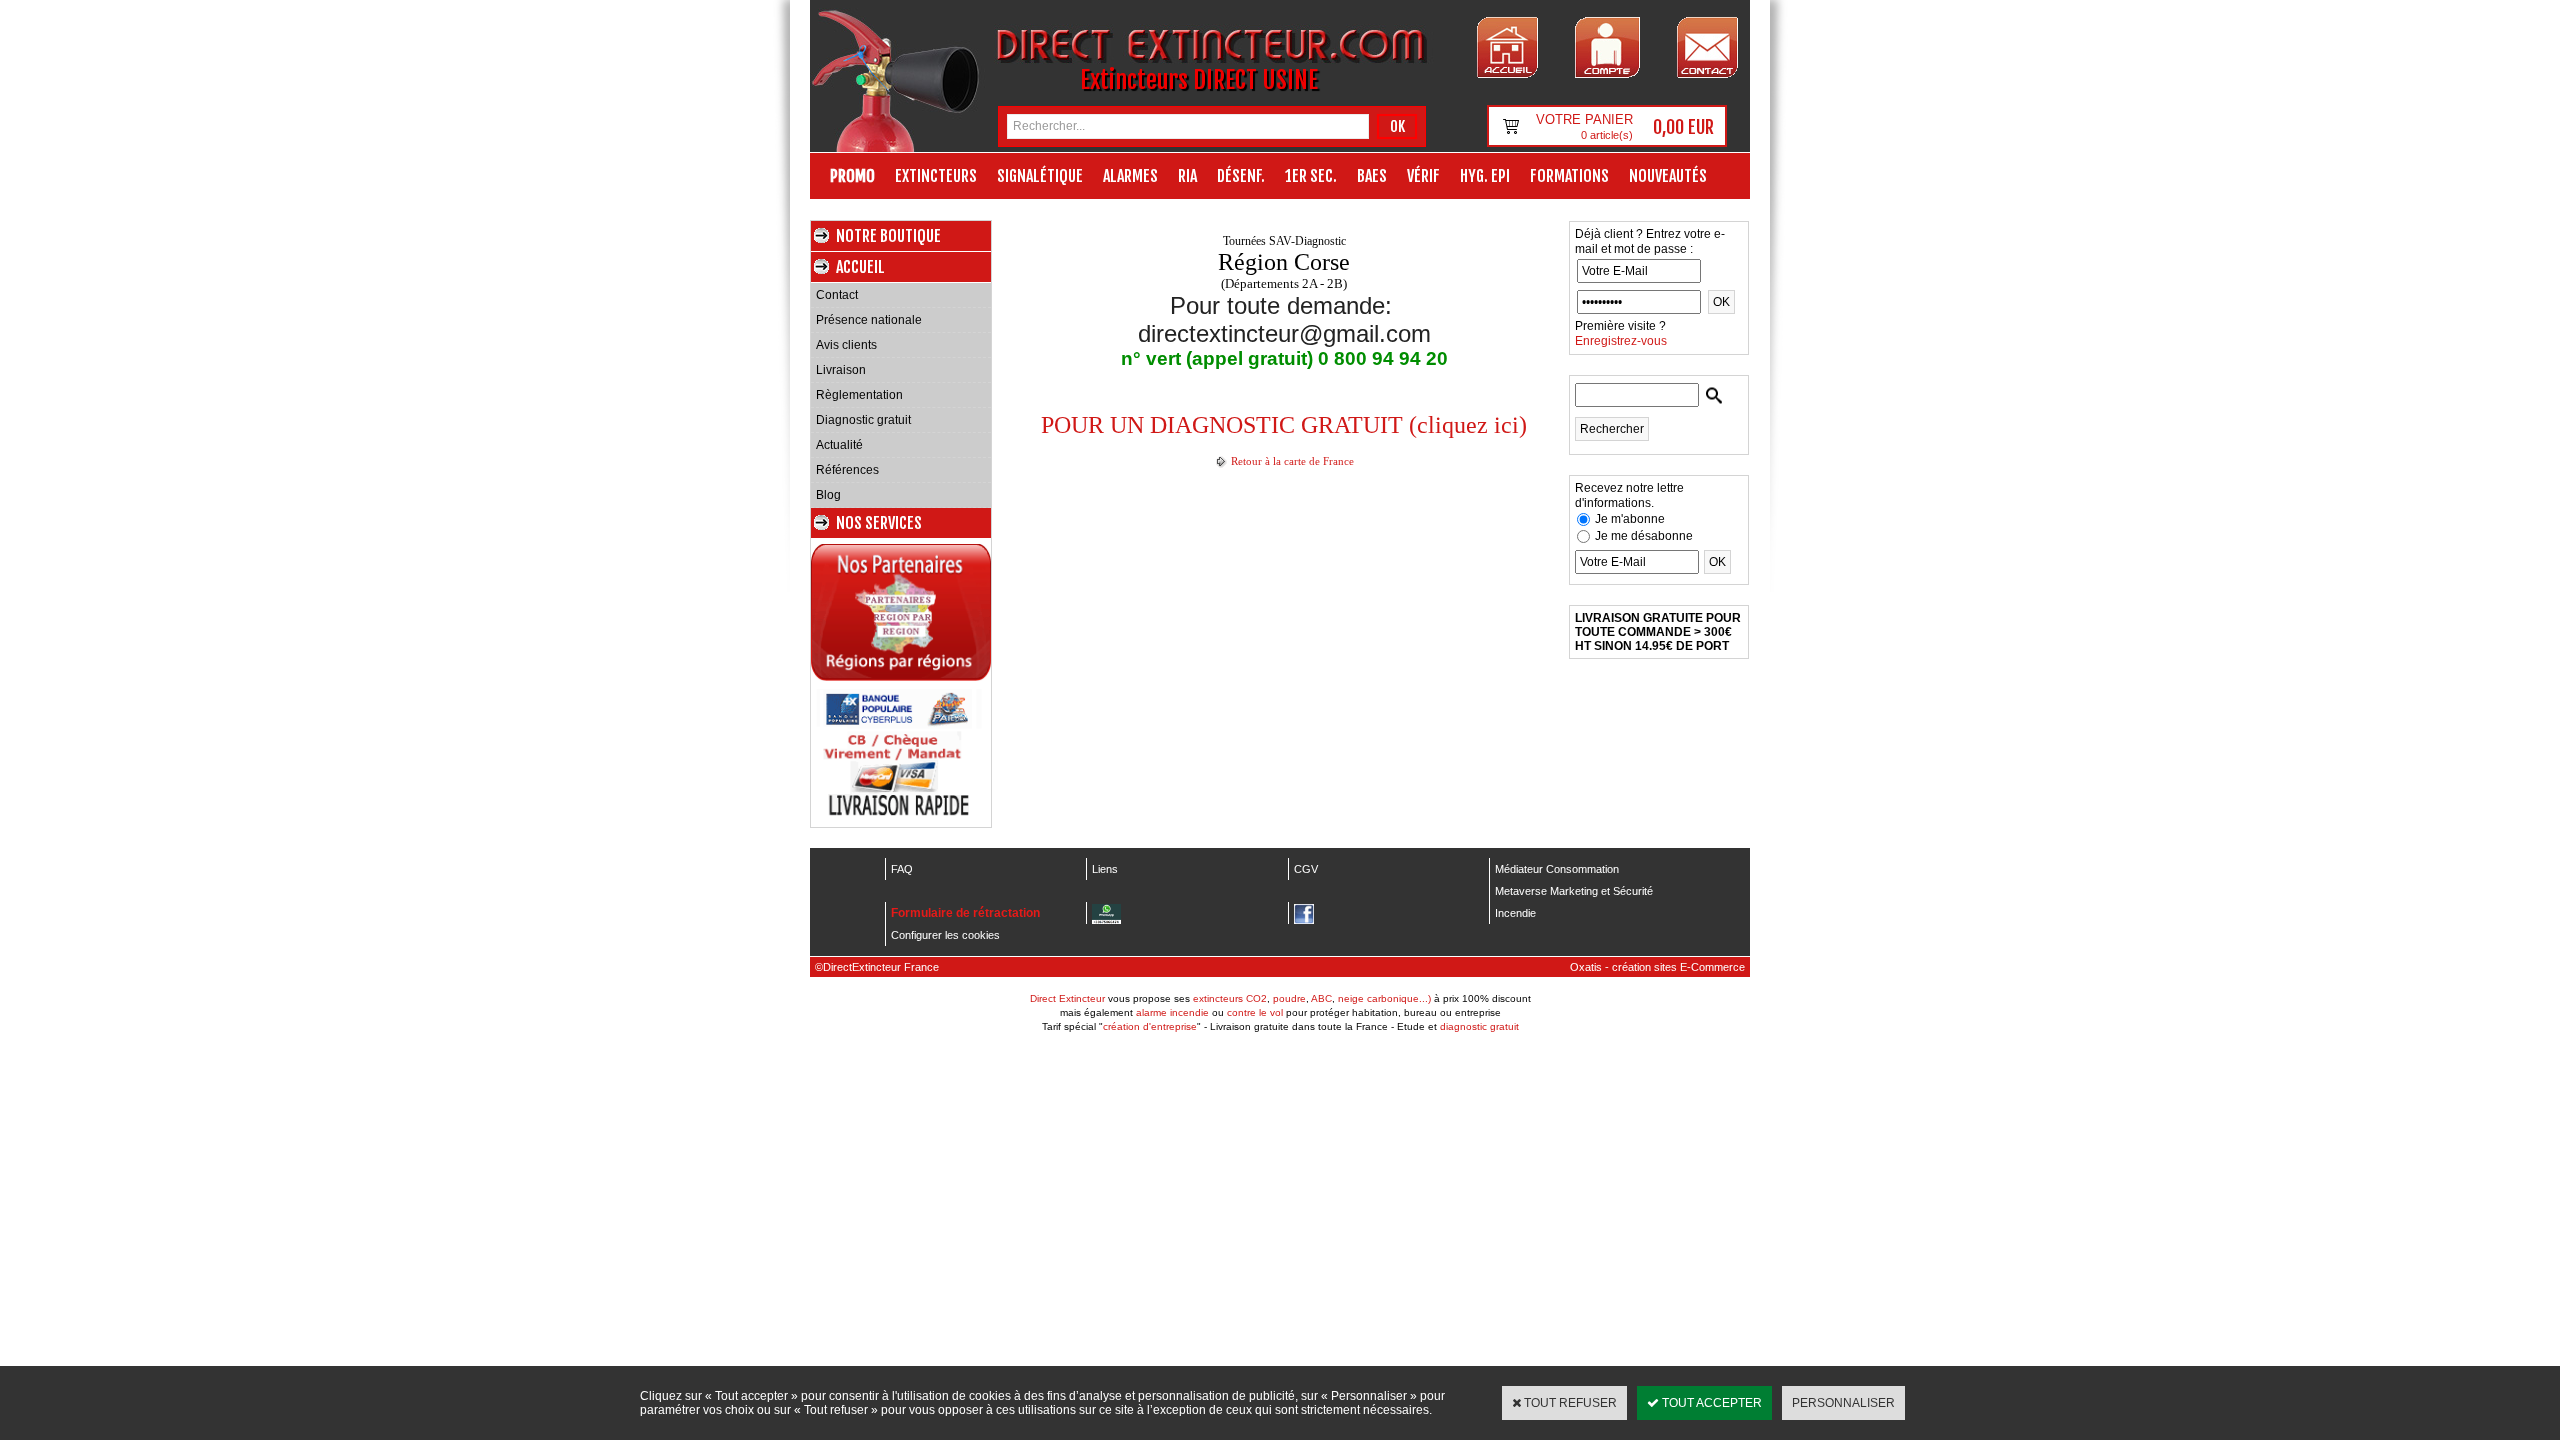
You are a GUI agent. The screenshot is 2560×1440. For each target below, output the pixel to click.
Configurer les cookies (945, 935)
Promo (852, 176)
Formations (1569, 176)
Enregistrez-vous (1621, 341)
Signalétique (1040, 176)
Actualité (839, 445)
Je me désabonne (1644, 536)
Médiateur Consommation (1557, 869)
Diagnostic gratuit (863, 420)
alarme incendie (1172, 1012)
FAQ (902, 869)
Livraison (841, 370)
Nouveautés (1668, 176)
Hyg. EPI (1485, 176)
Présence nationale (869, 320)
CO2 (1256, 998)
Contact (837, 295)
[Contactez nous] (1707, 47)
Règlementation (859, 395)
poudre (1289, 998)
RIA (1187, 176)
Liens (1105, 869)
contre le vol (1255, 1012)
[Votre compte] (1607, 47)
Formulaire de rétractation (965, 913)
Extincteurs (936, 176)
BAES (1372, 176)
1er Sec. (1311, 176)
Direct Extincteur (1067, 998)
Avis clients (846, 345)
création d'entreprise (1150, 1026)
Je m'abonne (1630, 519)
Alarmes (1130, 176)
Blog (828, 495)
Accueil (860, 267)
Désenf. (1241, 176)
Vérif (1423, 176)
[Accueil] (1507, 47)
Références (847, 470)
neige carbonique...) (1384, 998)
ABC (1321, 998)
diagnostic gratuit (1479, 1026)
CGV (1306, 869)
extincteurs (1218, 998)
